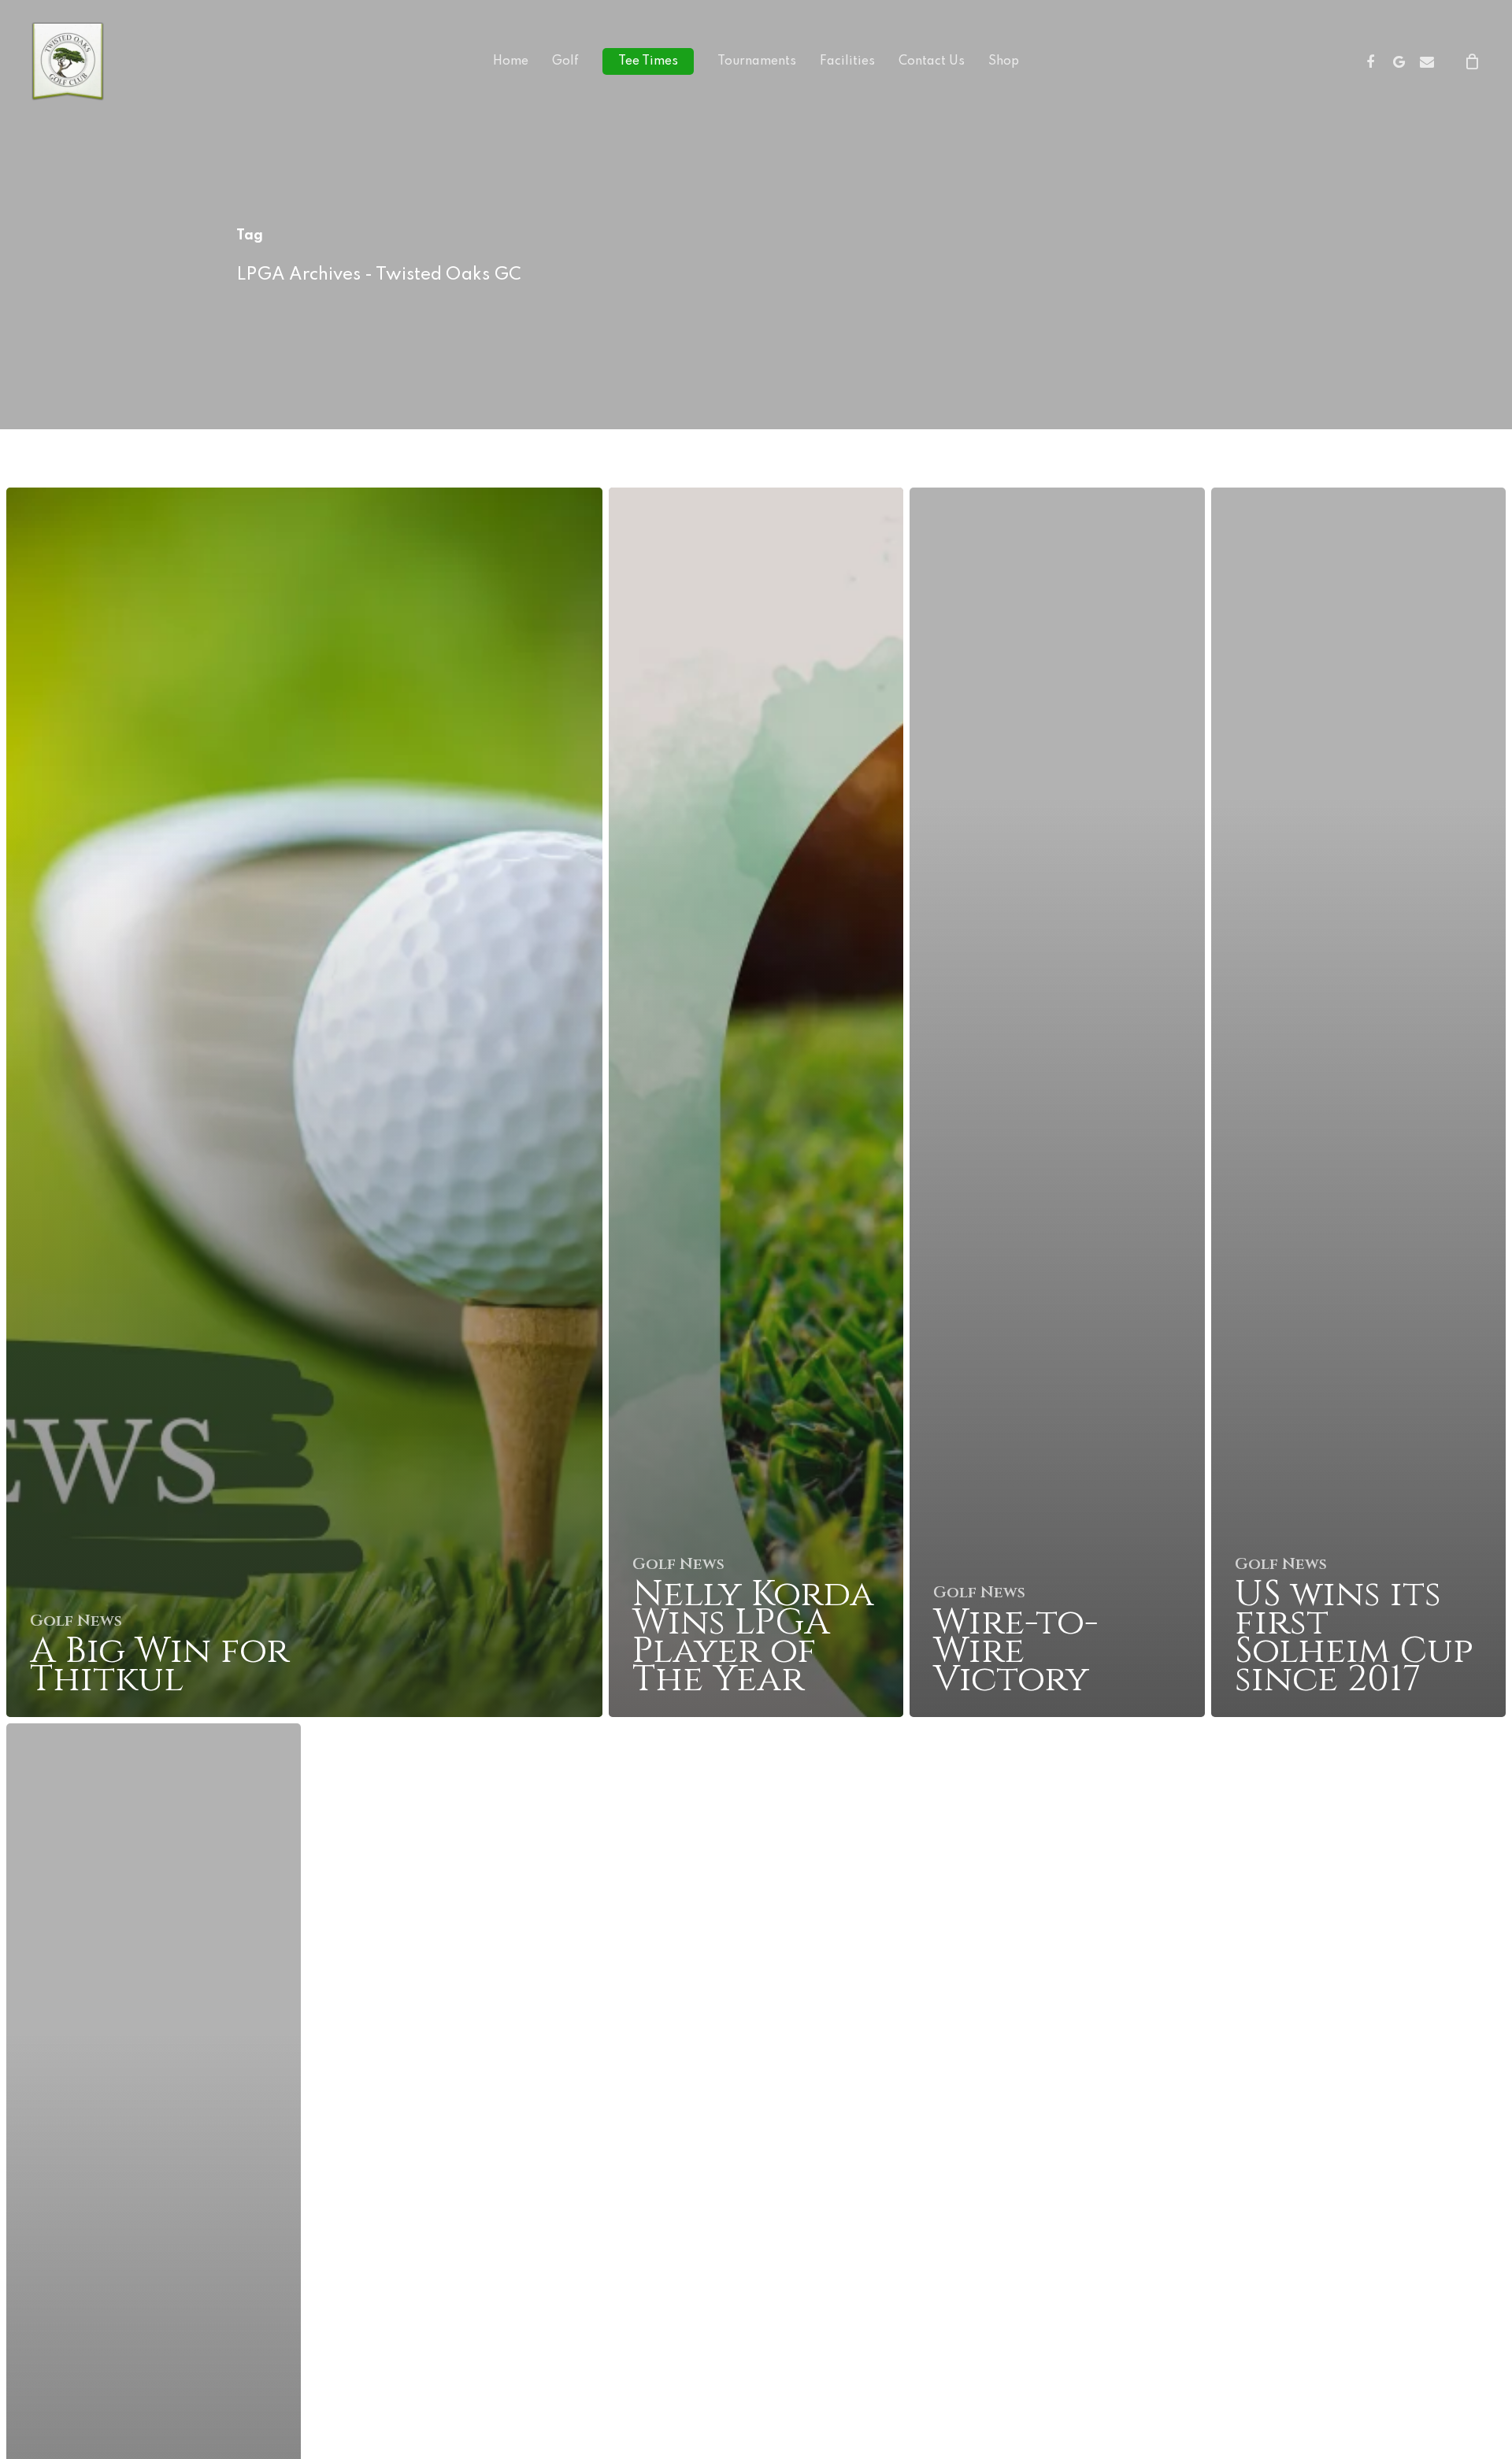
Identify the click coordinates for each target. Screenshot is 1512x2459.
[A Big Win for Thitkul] (304, 1102)
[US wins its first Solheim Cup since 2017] (1358, 1102)
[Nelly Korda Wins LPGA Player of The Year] (756, 1102)
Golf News (76, 1621)
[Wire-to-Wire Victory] (1057, 1102)
